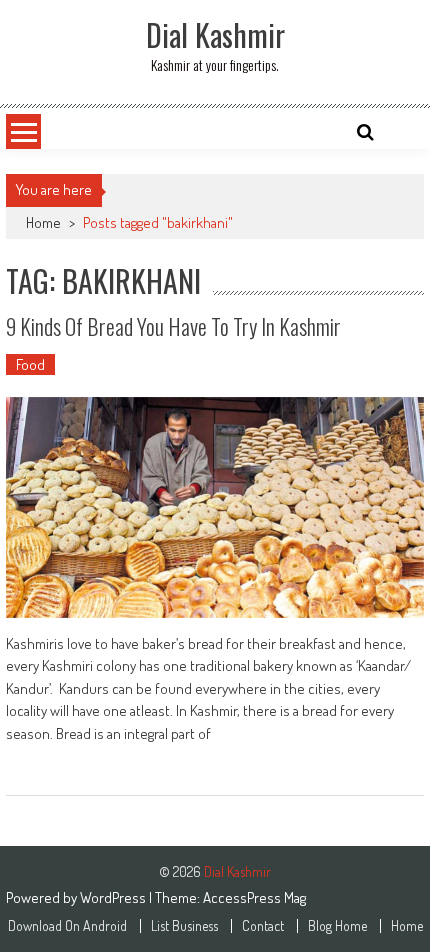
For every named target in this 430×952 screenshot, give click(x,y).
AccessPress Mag (254, 897)
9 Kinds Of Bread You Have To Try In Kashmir (173, 326)
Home (43, 222)
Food (30, 364)
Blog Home (337, 926)
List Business (184, 926)
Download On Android (67, 926)
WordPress (114, 897)
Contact (263, 926)
